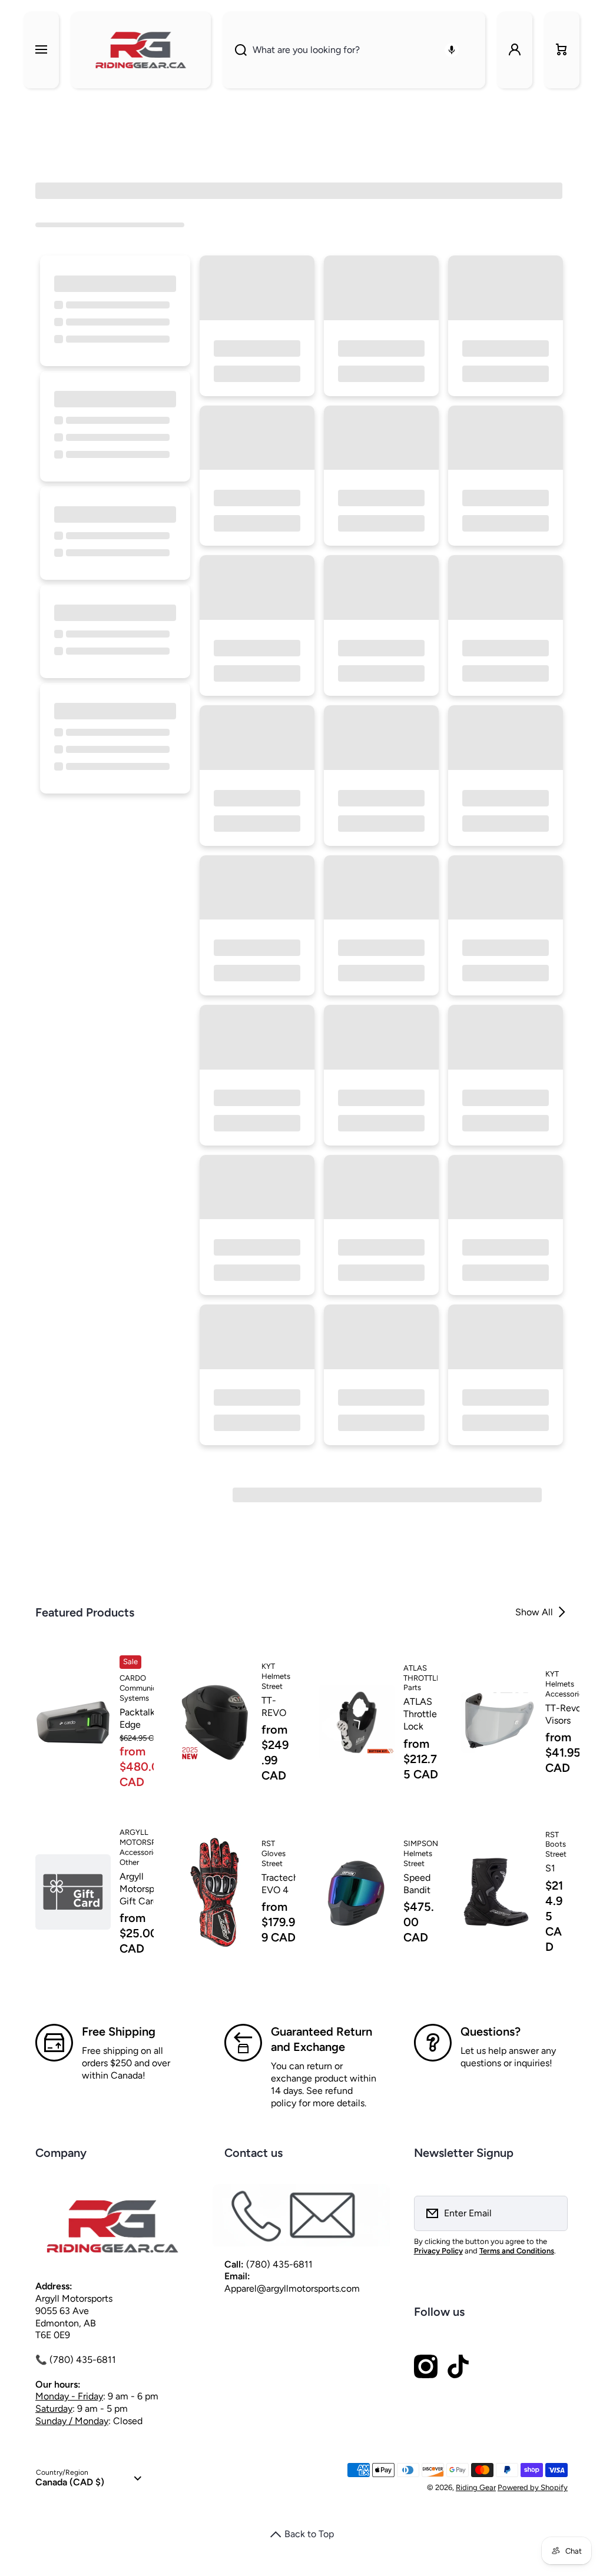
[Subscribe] (551, 2213)
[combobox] (354, 50)
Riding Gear (476, 2487)
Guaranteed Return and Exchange (322, 2039)
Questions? (491, 2031)
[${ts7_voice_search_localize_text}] (452, 50)
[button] (562, 50)
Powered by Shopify (533, 2487)
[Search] (235, 50)
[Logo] (141, 50)
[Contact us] (301, 2215)
